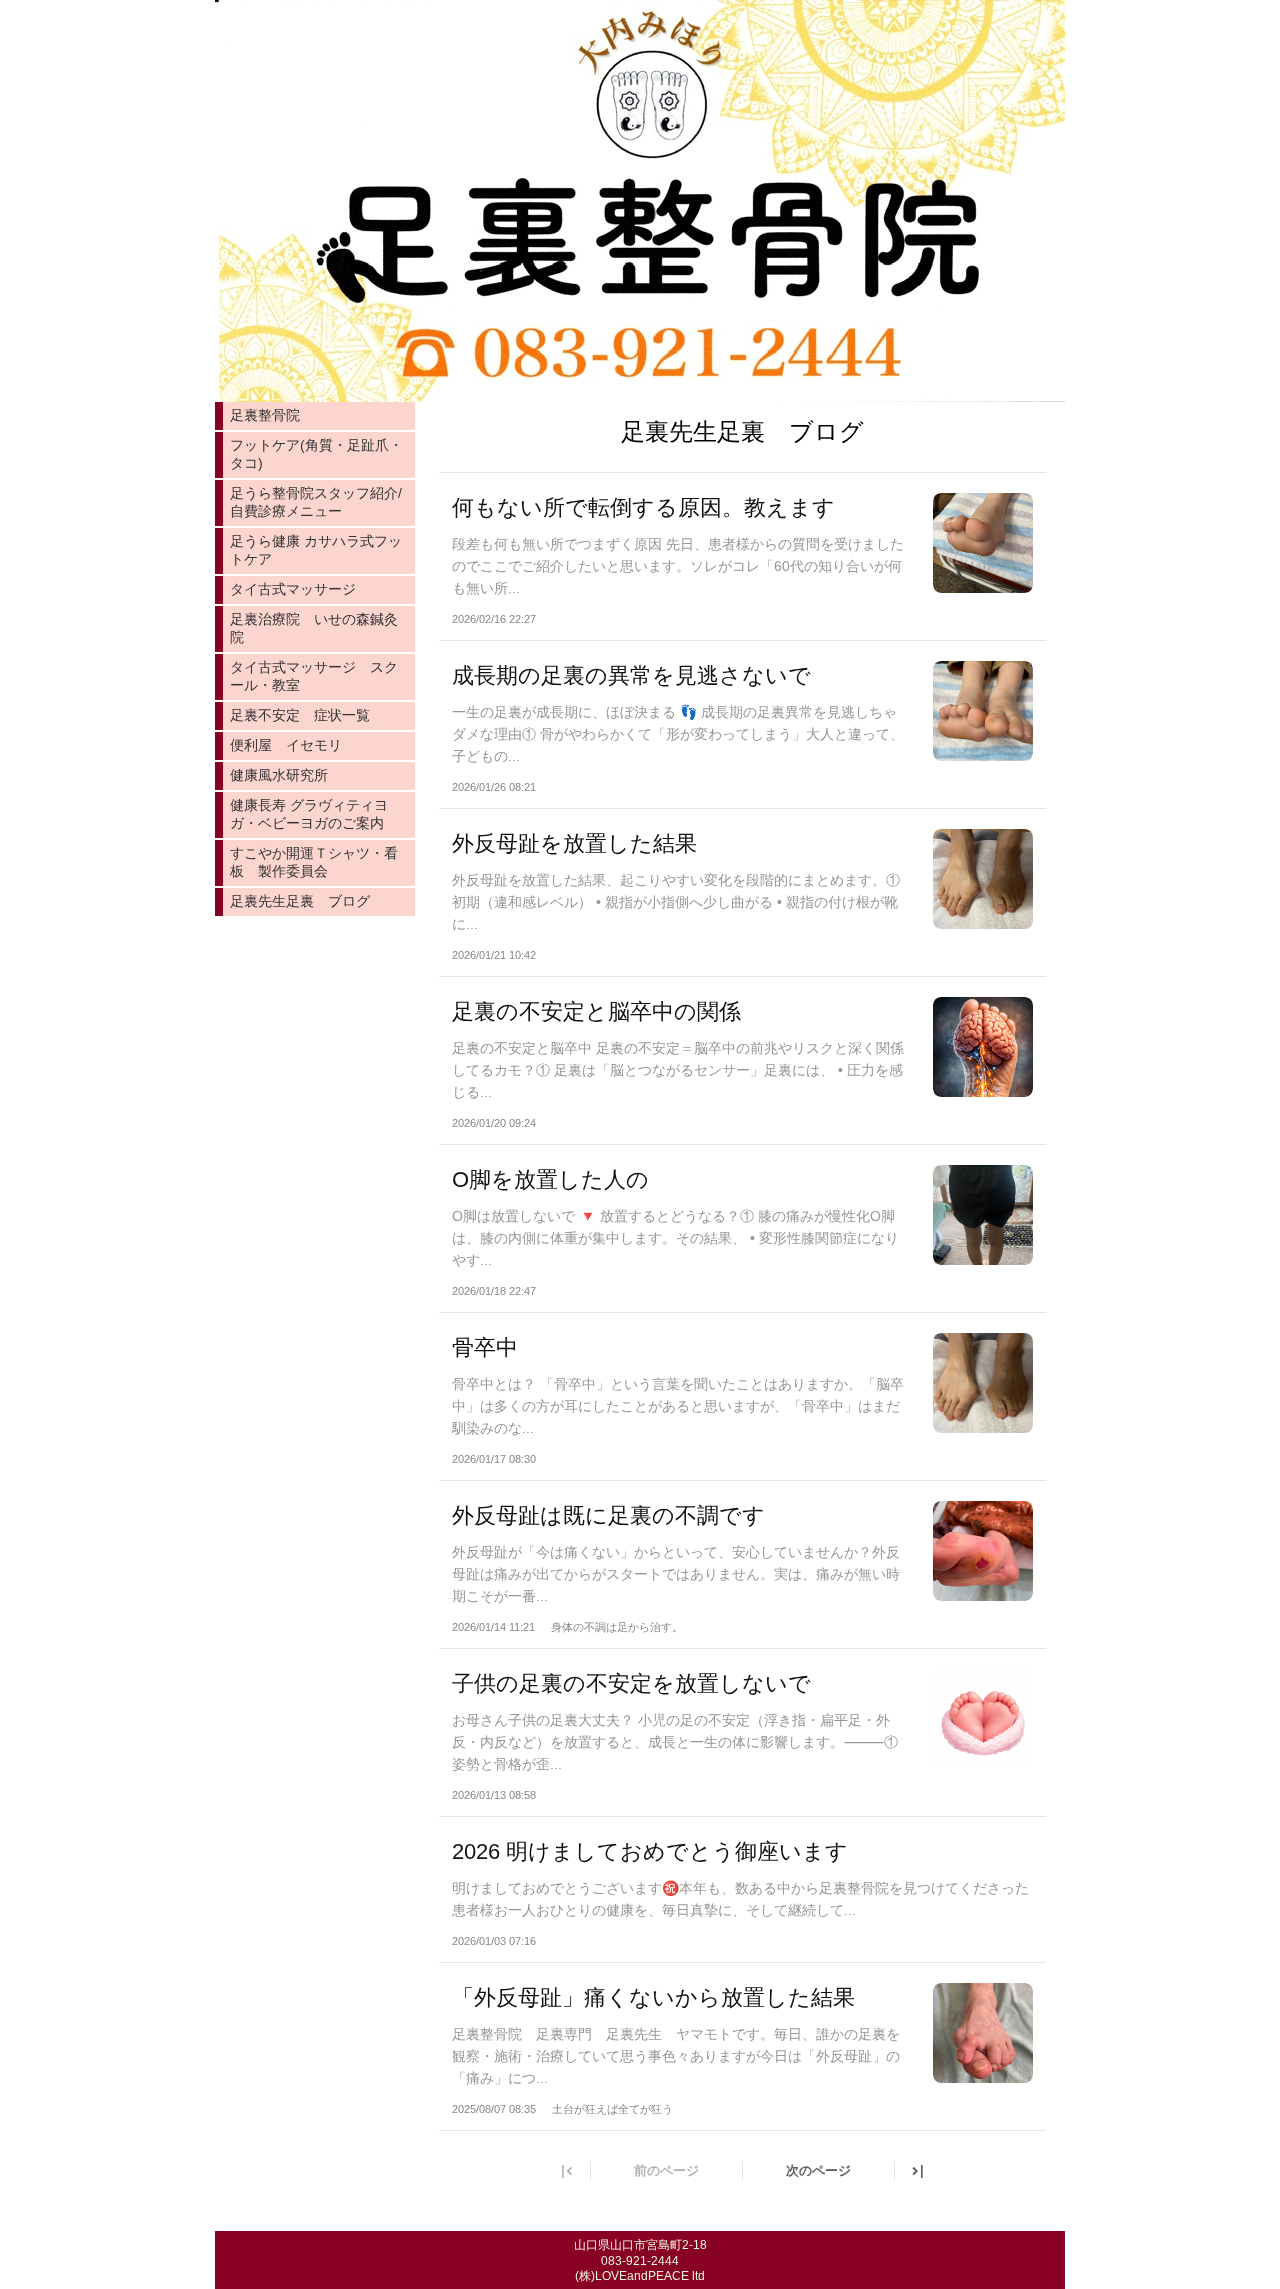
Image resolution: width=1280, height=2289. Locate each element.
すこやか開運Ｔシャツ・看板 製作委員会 (314, 862)
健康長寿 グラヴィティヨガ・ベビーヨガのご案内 (309, 814)
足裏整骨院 (265, 415)
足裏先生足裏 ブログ (300, 901)
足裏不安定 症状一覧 (300, 715)
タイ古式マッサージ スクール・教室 (314, 676)
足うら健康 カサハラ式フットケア (316, 550)
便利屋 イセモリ (286, 745)
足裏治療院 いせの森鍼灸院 (314, 628)
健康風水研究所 (279, 775)
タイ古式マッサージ (293, 589)
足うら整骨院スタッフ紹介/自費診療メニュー (316, 502)
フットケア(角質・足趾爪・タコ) (316, 454)
